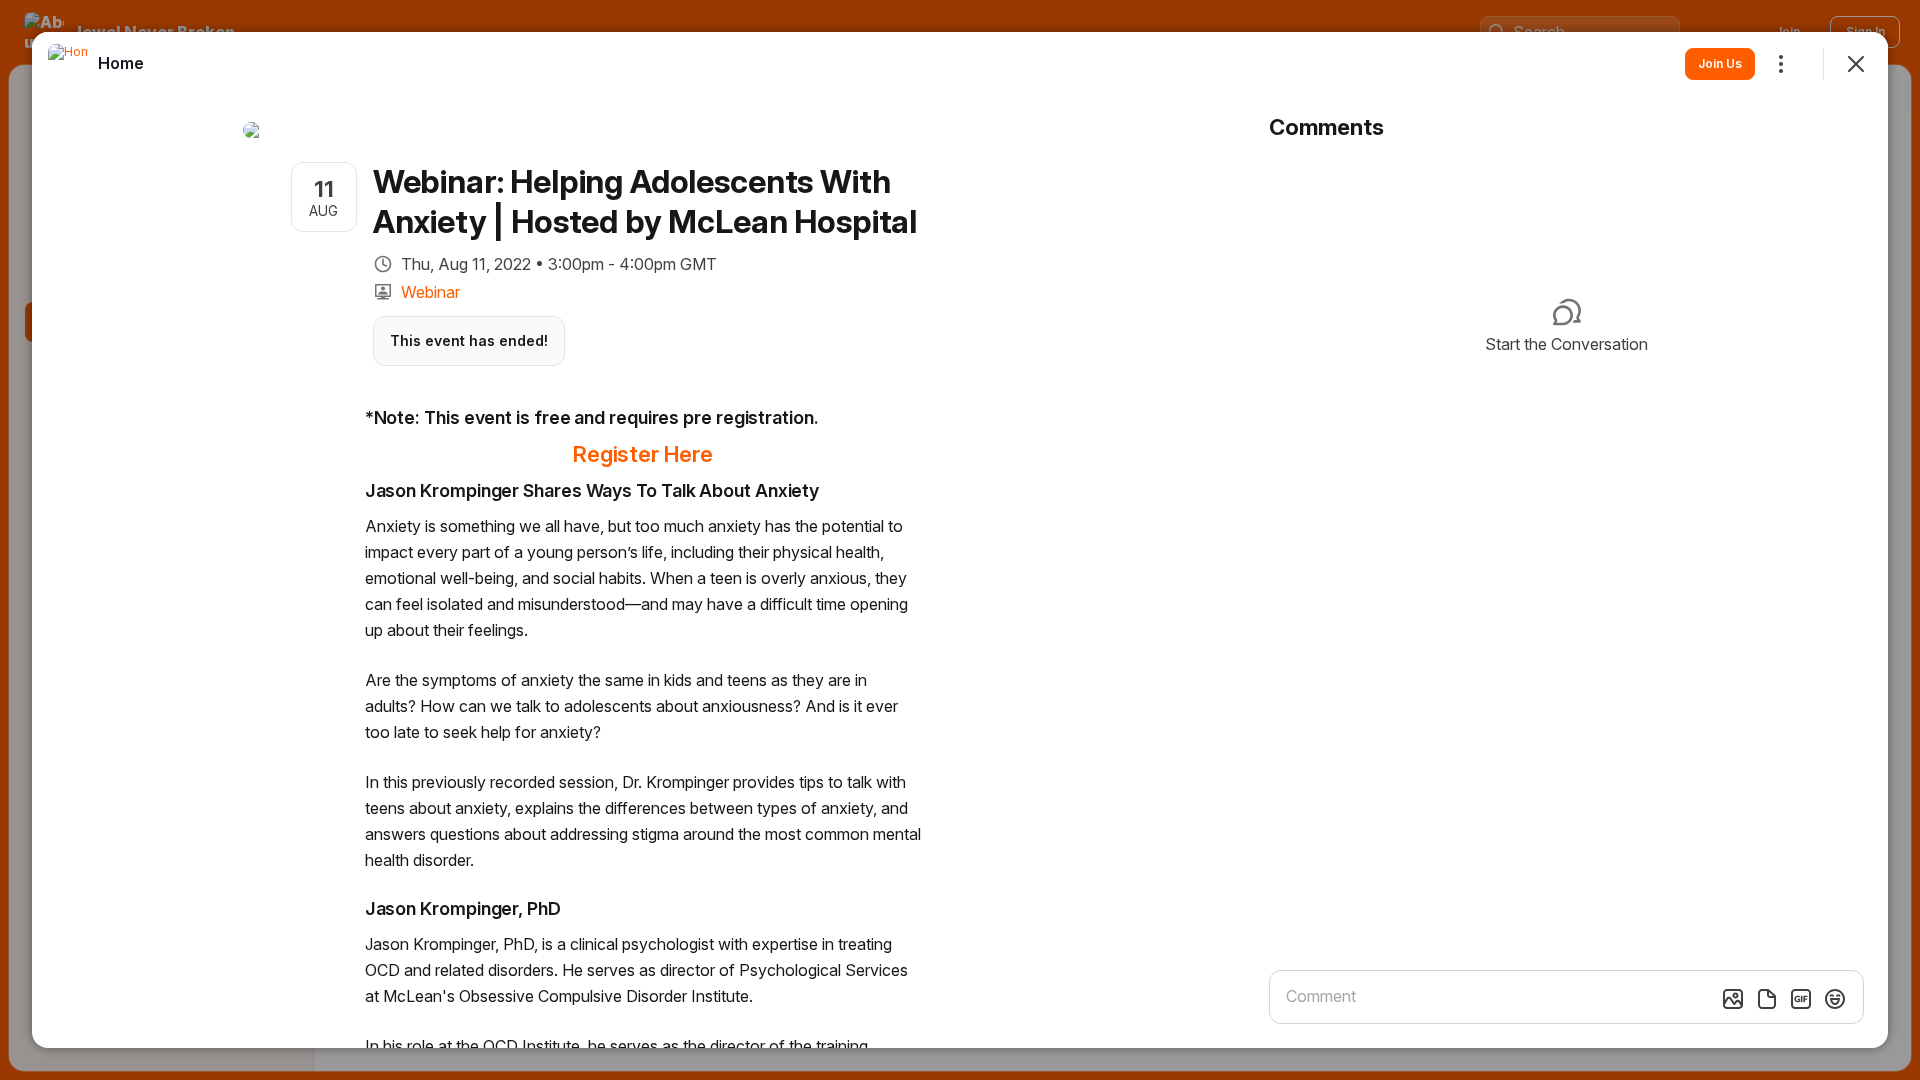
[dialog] (960, 540)
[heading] (121, 63)
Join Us (1720, 63)
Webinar (430, 292)
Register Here (643, 454)
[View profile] (68, 64)
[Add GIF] (1801, 999)
